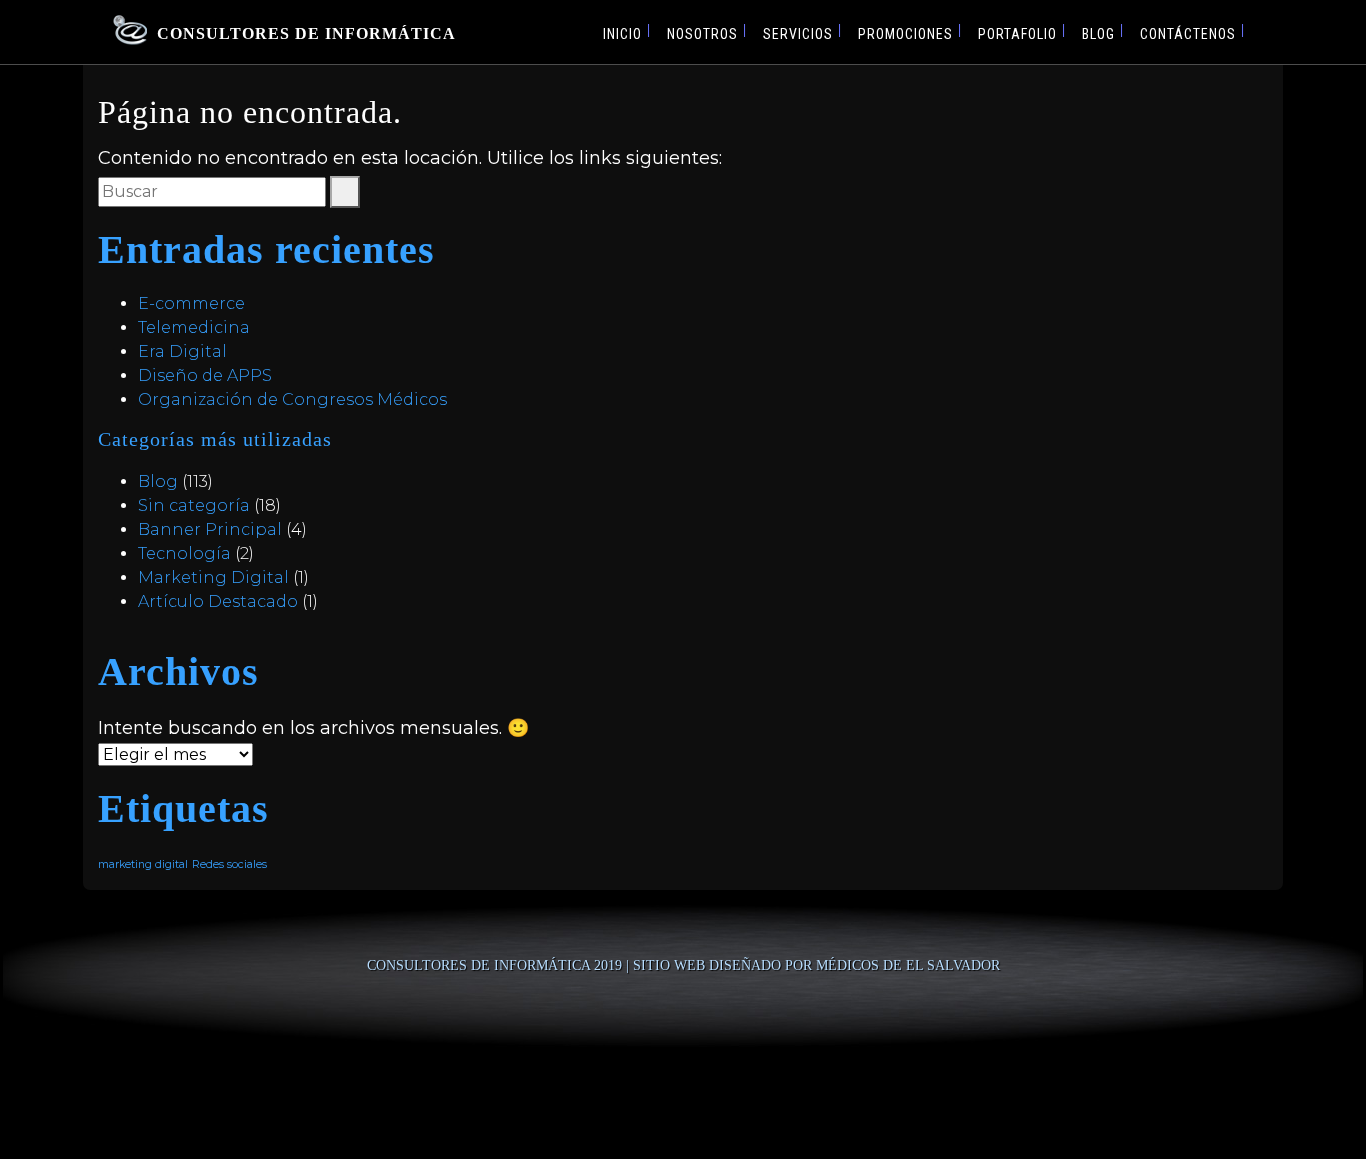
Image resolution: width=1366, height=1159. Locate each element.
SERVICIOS (798, 34)
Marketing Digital (213, 577)
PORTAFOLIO (1017, 34)
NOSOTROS (702, 34)
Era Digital (182, 351)
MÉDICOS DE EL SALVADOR (908, 965)
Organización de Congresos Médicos (292, 399)
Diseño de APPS (205, 375)
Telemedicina (194, 327)
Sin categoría (194, 505)
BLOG (1098, 34)
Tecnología (184, 553)
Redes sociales (229, 864)
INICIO (622, 34)
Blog (158, 481)
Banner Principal (210, 529)
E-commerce (191, 303)
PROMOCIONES (905, 34)
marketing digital (143, 864)
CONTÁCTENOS (1188, 34)
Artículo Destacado (218, 601)
